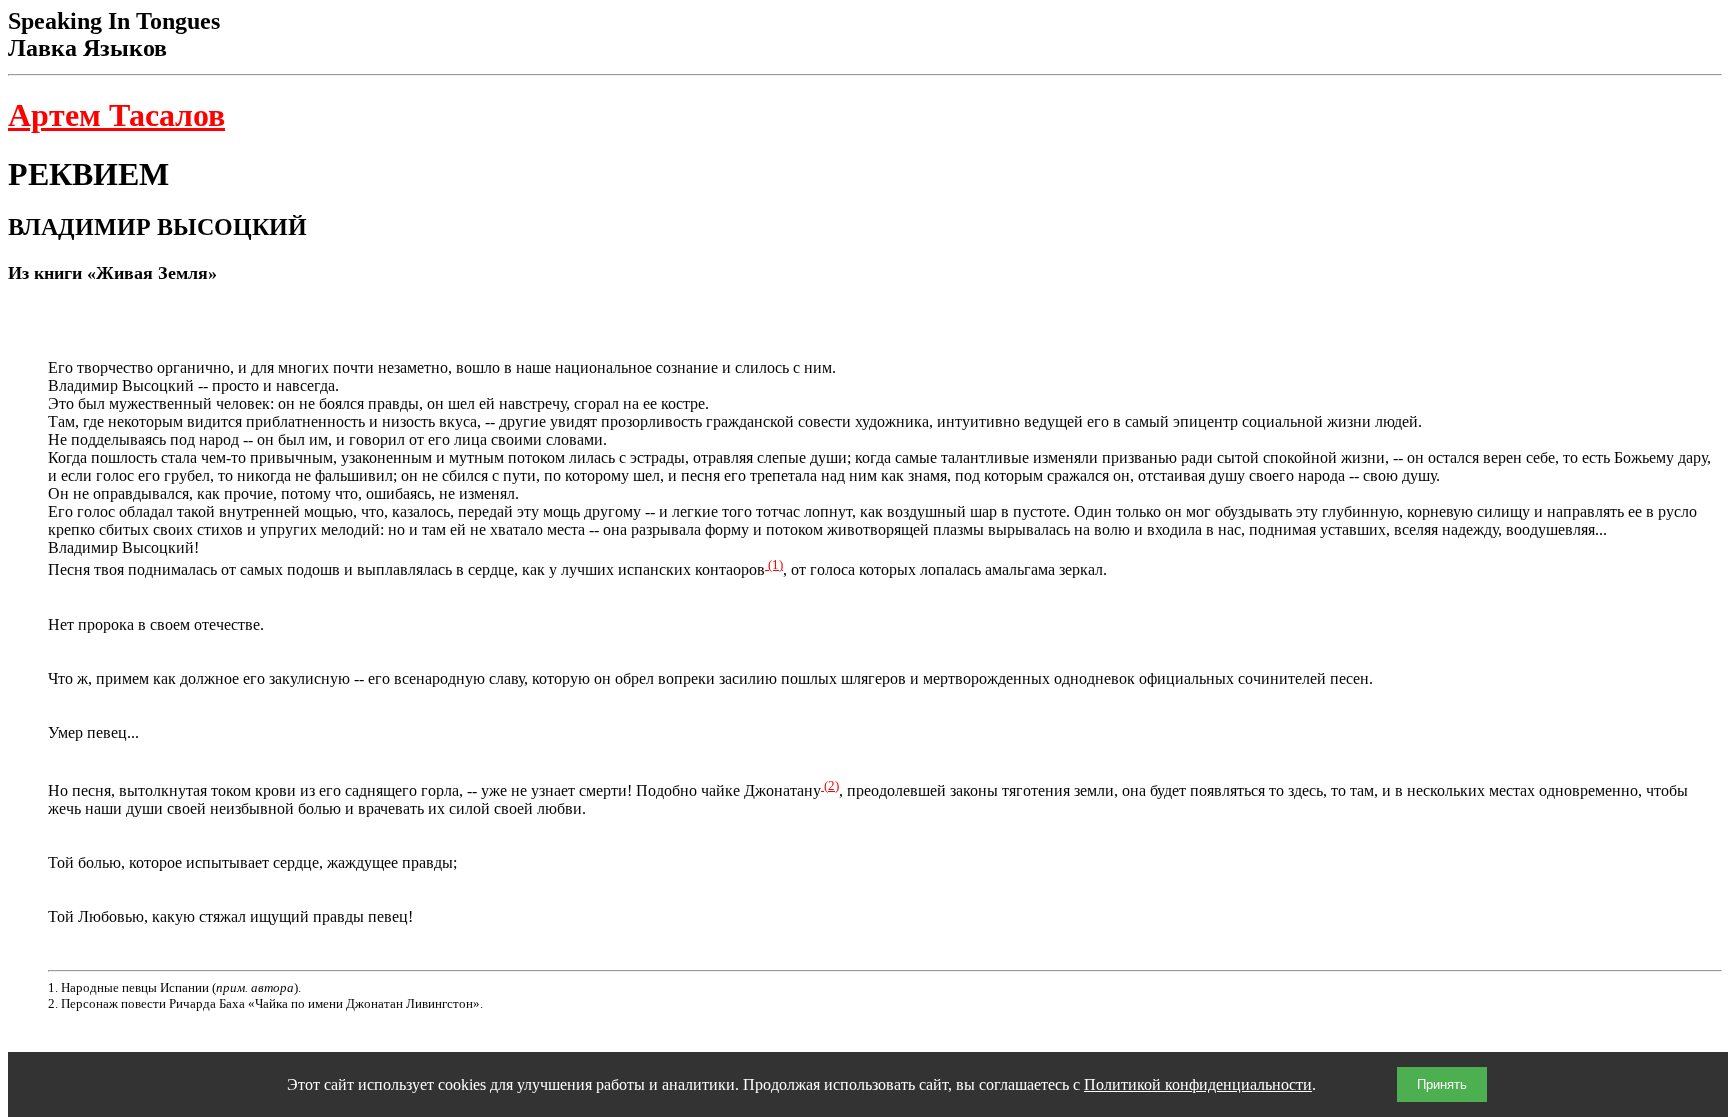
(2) (830, 785)
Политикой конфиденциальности (1198, 1084)
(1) (774, 564)
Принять (1442, 1084)
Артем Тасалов (116, 115)
